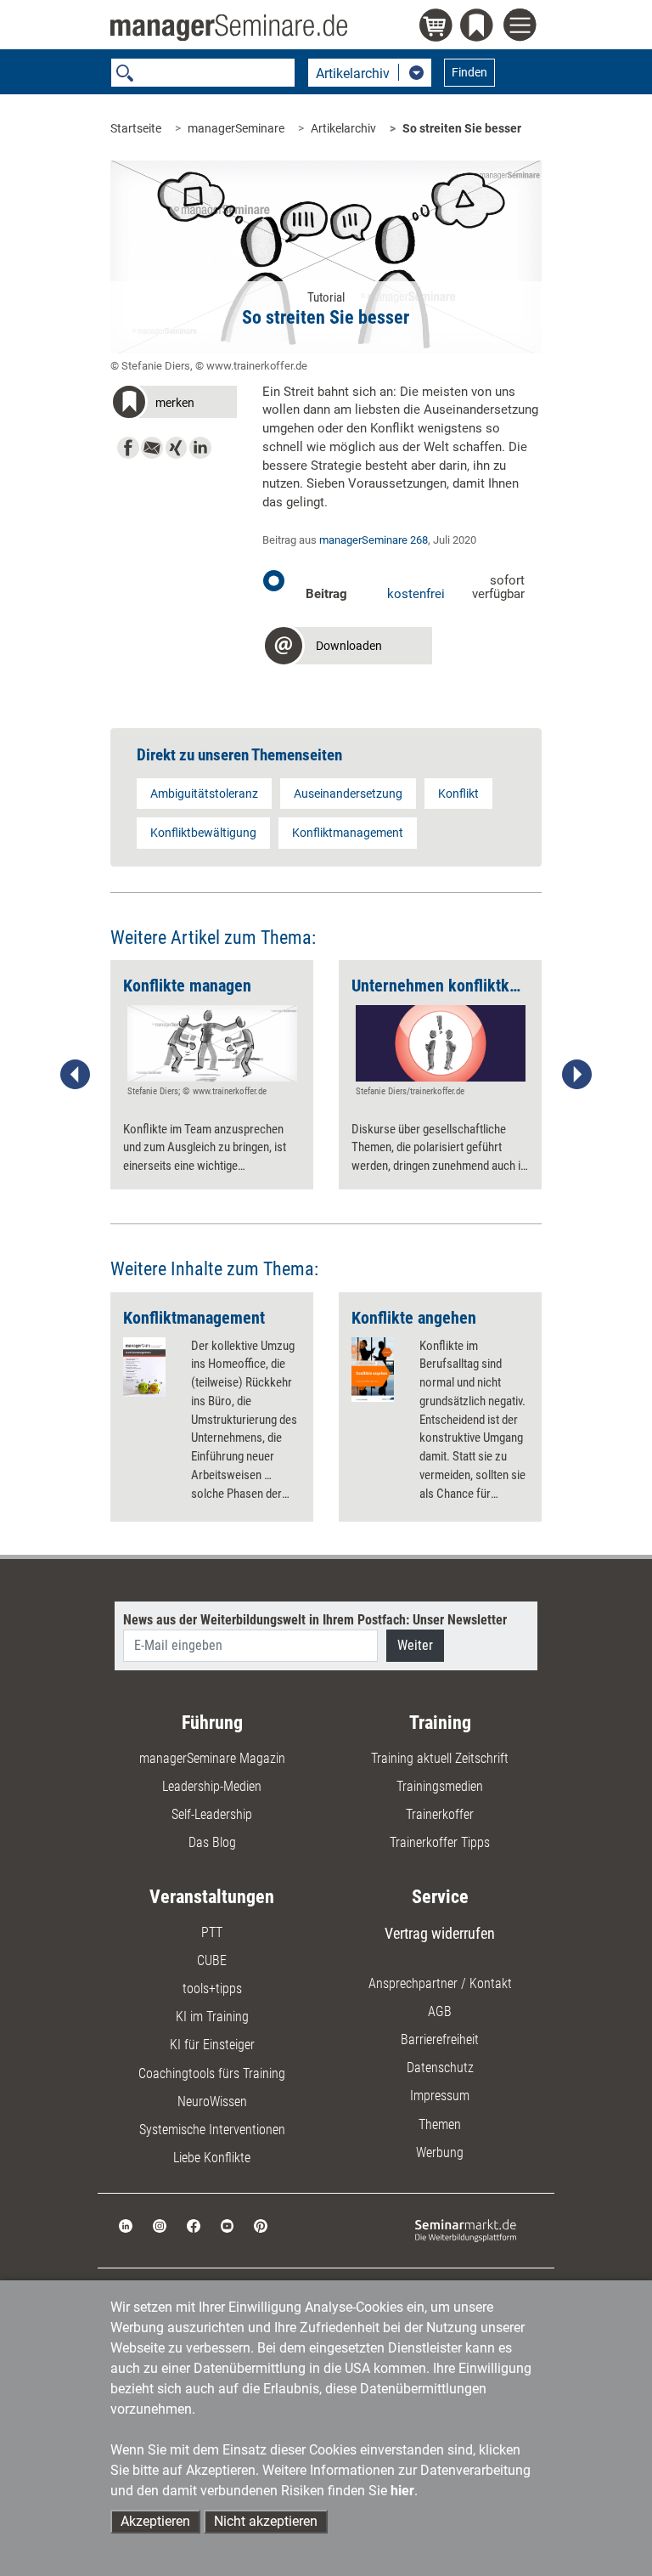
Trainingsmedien (440, 1786)
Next (576, 1075)
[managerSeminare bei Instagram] (160, 2225)
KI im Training (212, 2017)
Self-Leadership (212, 1814)
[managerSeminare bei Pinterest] (261, 2225)
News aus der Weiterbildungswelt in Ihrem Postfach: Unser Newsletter (315, 1620)
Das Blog (212, 1842)
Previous (76, 1075)
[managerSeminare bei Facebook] (194, 2225)
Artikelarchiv (343, 128)
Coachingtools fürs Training (212, 2073)
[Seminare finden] (466, 2230)
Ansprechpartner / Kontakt (440, 1983)
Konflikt (458, 794)
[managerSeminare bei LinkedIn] (126, 2225)
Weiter (415, 1645)
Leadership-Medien (212, 1786)
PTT (212, 1932)
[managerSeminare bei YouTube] (228, 2225)
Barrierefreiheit (440, 2039)
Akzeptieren (155, 2521)
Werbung (440, 2152)
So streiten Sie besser (462, 128)
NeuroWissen (212, 2101)
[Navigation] (523, 27)
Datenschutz (440, 2068)
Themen (440, 2124)
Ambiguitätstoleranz (204, 794)
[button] (174, 405)
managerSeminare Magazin (212, 1758)
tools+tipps (212, 1988)
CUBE (212, 1960)
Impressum (440, 2096)
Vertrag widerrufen (440, 1933)
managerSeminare (236, 128)
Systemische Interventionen (212, 2130)
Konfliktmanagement (348, 833)
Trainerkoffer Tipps (440, 1842)
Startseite (136, 128)
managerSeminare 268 (374, 540)
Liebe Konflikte (212, 2158)
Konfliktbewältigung (203, 833)
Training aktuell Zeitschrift (440, 1758)
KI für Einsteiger (212, 2045)
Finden (469, 72)
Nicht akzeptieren (266, 2521)
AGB (440, 2011)
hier (402, 2491)
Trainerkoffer (440, 1814)
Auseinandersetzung (348, 794)
